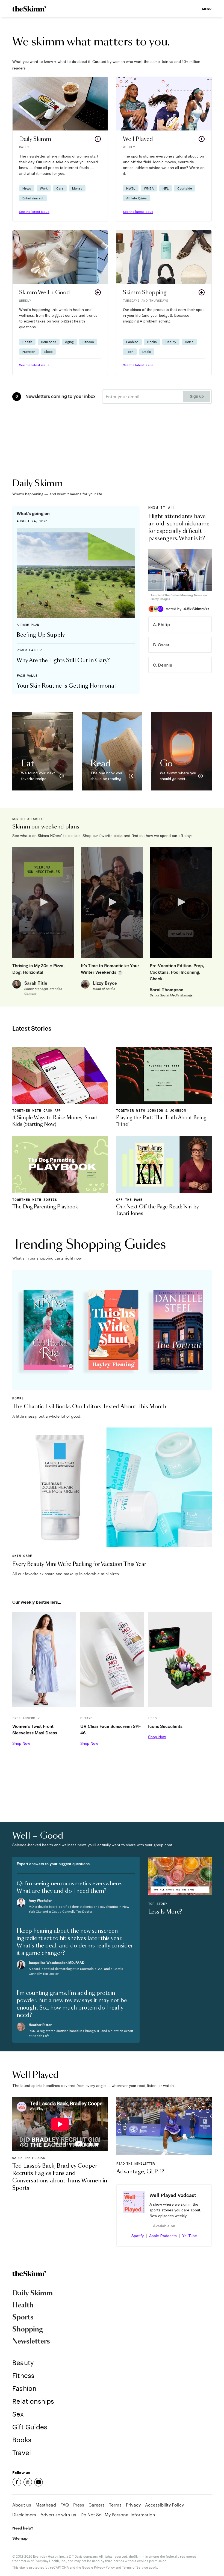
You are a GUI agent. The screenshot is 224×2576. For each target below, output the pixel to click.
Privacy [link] (133, 2505)
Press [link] (79, 2505)
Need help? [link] (23, 2528)
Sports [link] (23, 2318)
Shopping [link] (28, 2330)
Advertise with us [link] (58, 2515)
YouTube (190, 2236)
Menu (207, 9)
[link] (29, 9)
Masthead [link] (46, 2505)
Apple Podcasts (163, 2236)
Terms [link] (115, 2505)
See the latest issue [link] (34, 212)
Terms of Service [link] (135, 2567)
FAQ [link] (65, 2505)
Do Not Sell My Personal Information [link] (118, 2515)
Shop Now (21, 1743)
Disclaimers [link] (24, 2515)
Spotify (138, 2236)
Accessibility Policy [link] (164, 2505)
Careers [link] (97, 2505)
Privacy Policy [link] (104, 2567)
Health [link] (23, 2305)
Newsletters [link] (31, 2342)
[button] (60, 149)
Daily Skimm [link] (33, 2293)
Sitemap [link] (20, 2538)
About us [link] (22, 2505)
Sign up (197, 397)
